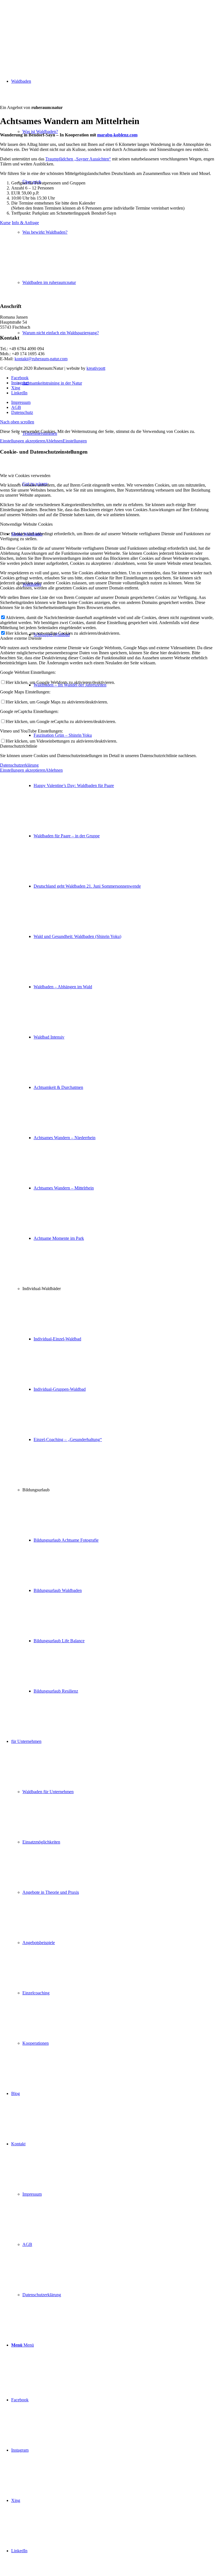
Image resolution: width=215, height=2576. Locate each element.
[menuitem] (113, 1113)
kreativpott (96, 368)
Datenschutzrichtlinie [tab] (19, 746)
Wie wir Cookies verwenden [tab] (25, 476)
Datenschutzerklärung (19, 765)
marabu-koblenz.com (117, 135)
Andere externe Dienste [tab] (21, 638)
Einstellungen (75, 441)
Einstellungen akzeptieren (23, 441)
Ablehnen (54, 441)
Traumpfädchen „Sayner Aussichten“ (78, 159)
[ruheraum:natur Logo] (42, 26)
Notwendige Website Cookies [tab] (26, 524)
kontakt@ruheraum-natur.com (41, 359)
